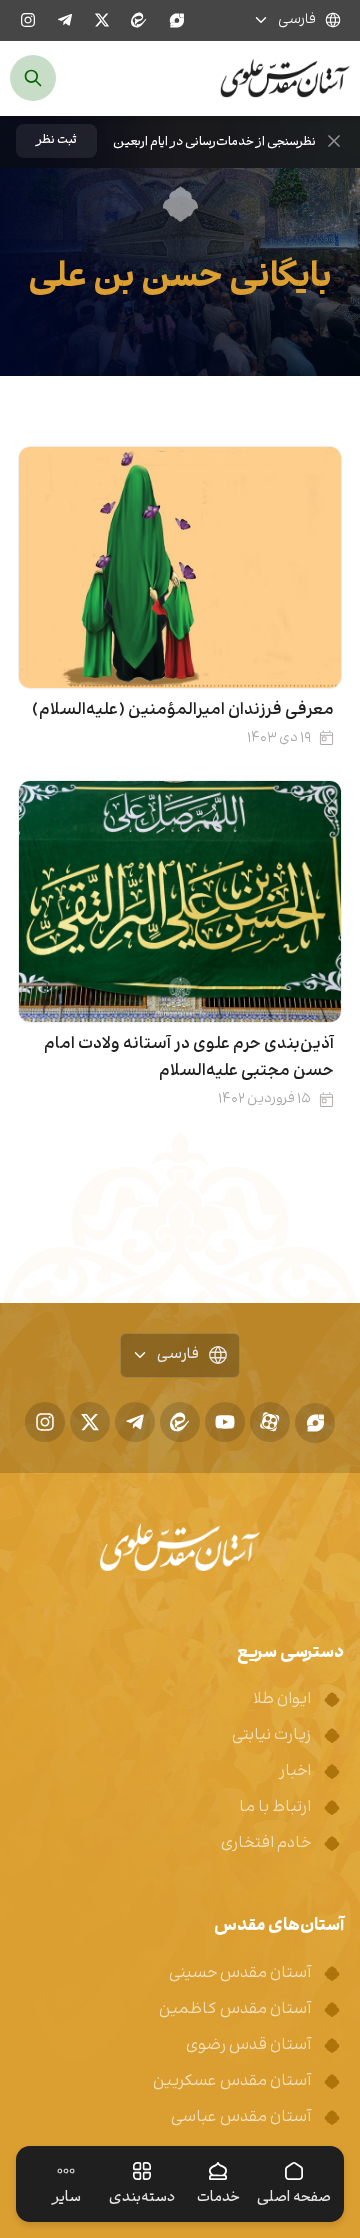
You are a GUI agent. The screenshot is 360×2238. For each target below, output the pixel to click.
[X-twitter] (102, 20)
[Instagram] (28, 20)
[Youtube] (225, 1422)
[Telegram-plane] (65, 20)
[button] (56, 141)
